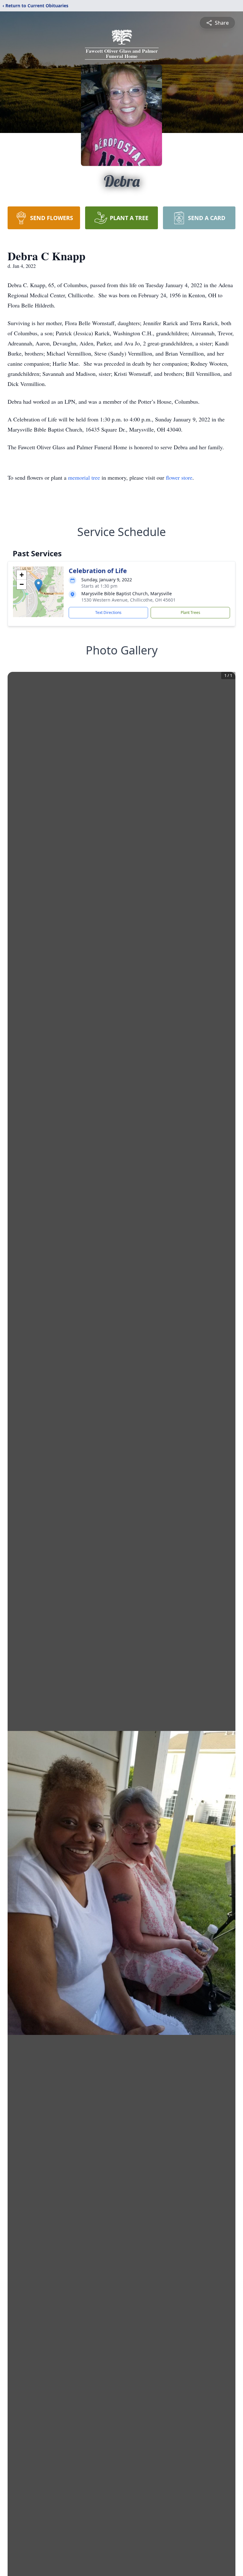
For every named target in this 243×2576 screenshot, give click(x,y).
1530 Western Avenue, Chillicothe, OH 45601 (128, 600)
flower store (179, 477)
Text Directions (108, 612)
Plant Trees (190, 612)
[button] (38, 585)
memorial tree (84, 477)
